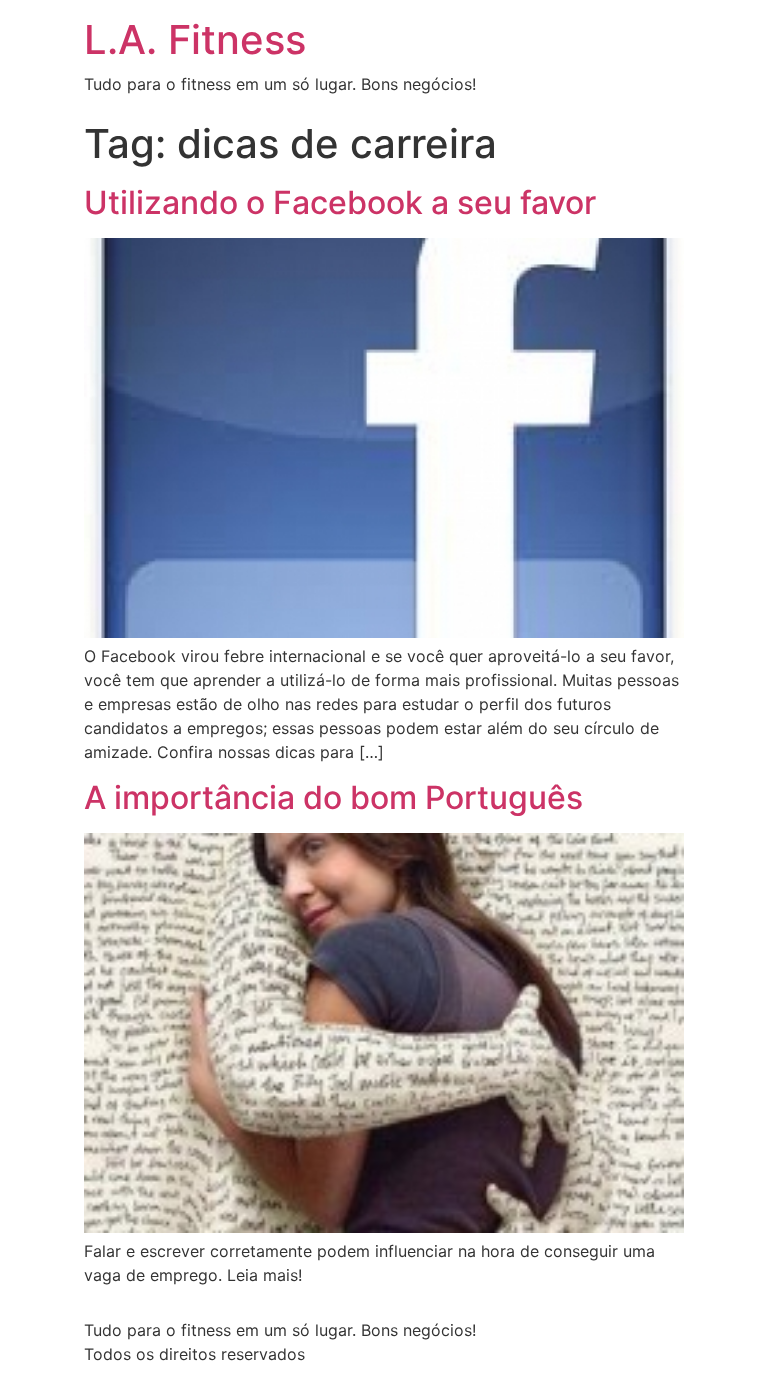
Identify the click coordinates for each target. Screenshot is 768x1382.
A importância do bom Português (333, 797)
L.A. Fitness (195, 39)
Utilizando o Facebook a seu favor (340, 202)
